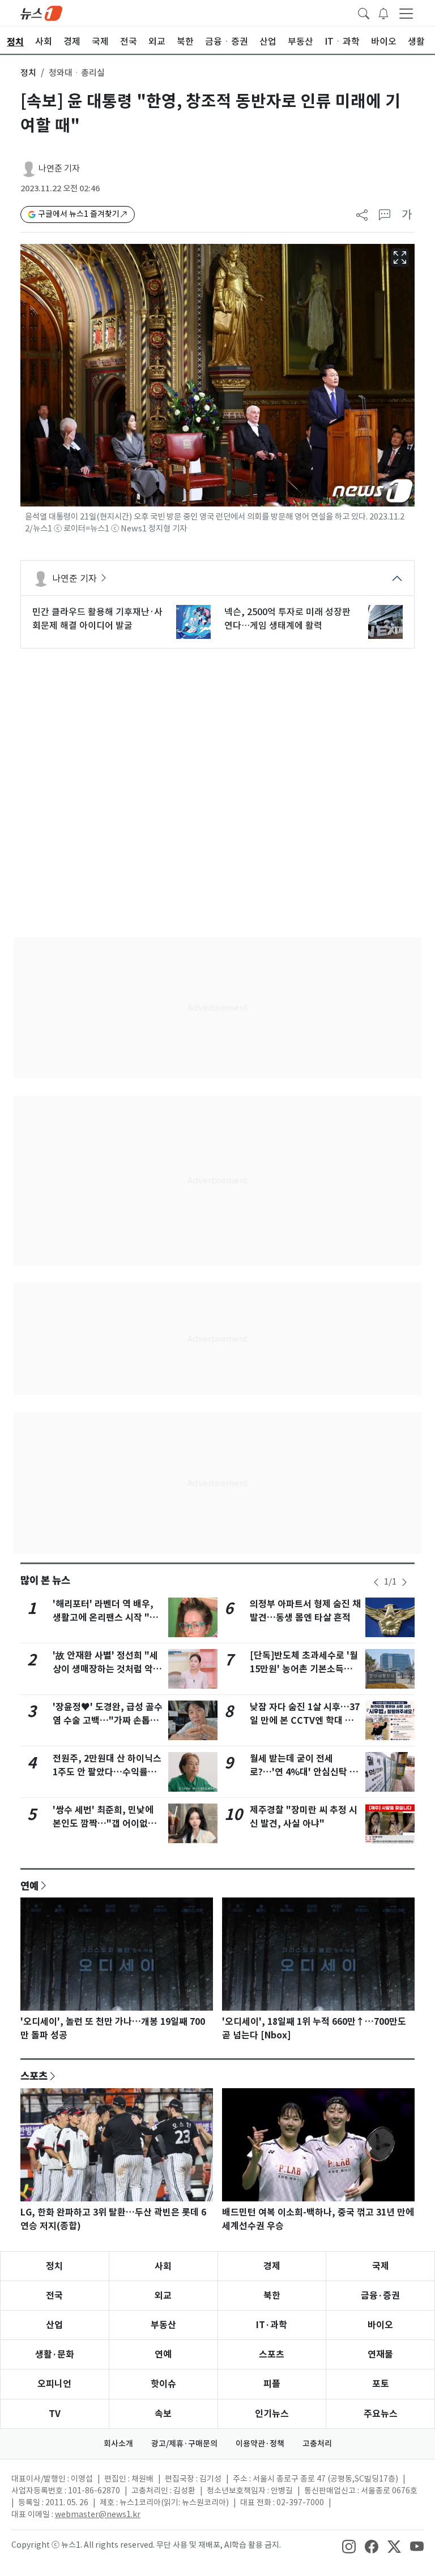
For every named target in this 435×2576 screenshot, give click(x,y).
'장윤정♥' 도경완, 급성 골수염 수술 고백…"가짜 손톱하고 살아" (108, 1721)
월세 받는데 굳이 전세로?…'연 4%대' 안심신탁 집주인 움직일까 (304, 1772)
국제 (381, 2266)
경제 (272, 2266)
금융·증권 (380, 2296)
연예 (29, 1886)
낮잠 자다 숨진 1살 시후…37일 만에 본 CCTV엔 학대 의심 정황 (305, 1721)
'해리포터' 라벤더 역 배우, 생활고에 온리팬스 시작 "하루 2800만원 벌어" (105, 1618)
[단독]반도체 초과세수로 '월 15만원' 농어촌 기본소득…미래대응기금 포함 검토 (304, 1669)
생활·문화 (55, 2354)
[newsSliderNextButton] (404, 1582)
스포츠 (34, 2076)
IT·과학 (272, 2325)
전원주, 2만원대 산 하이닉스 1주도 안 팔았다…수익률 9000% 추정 (107, 1772)
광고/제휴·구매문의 (184, 2444)
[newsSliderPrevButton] (376, 1582)
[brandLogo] (41, 12)
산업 (54, 2325)
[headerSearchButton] (364, 12)
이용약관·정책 (260, 2444)
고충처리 (317, 2444)
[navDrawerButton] (406, 13)
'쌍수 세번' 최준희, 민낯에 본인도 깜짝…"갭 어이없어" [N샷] (107, 1824)
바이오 (380, 2325)
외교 (163, 2296)
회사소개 (118, 2444)
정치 (28, 73)
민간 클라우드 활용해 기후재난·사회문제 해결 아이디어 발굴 (97, 619)
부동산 (163, 2325)
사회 (163, 2266)
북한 (272, 2296)
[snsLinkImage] (349, 2546)
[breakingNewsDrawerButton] (383, 12)
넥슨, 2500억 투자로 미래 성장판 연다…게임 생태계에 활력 (287, 619)
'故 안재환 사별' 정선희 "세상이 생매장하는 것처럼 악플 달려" (107, 1669)
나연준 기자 (59, 168)
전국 (54, 2296)
